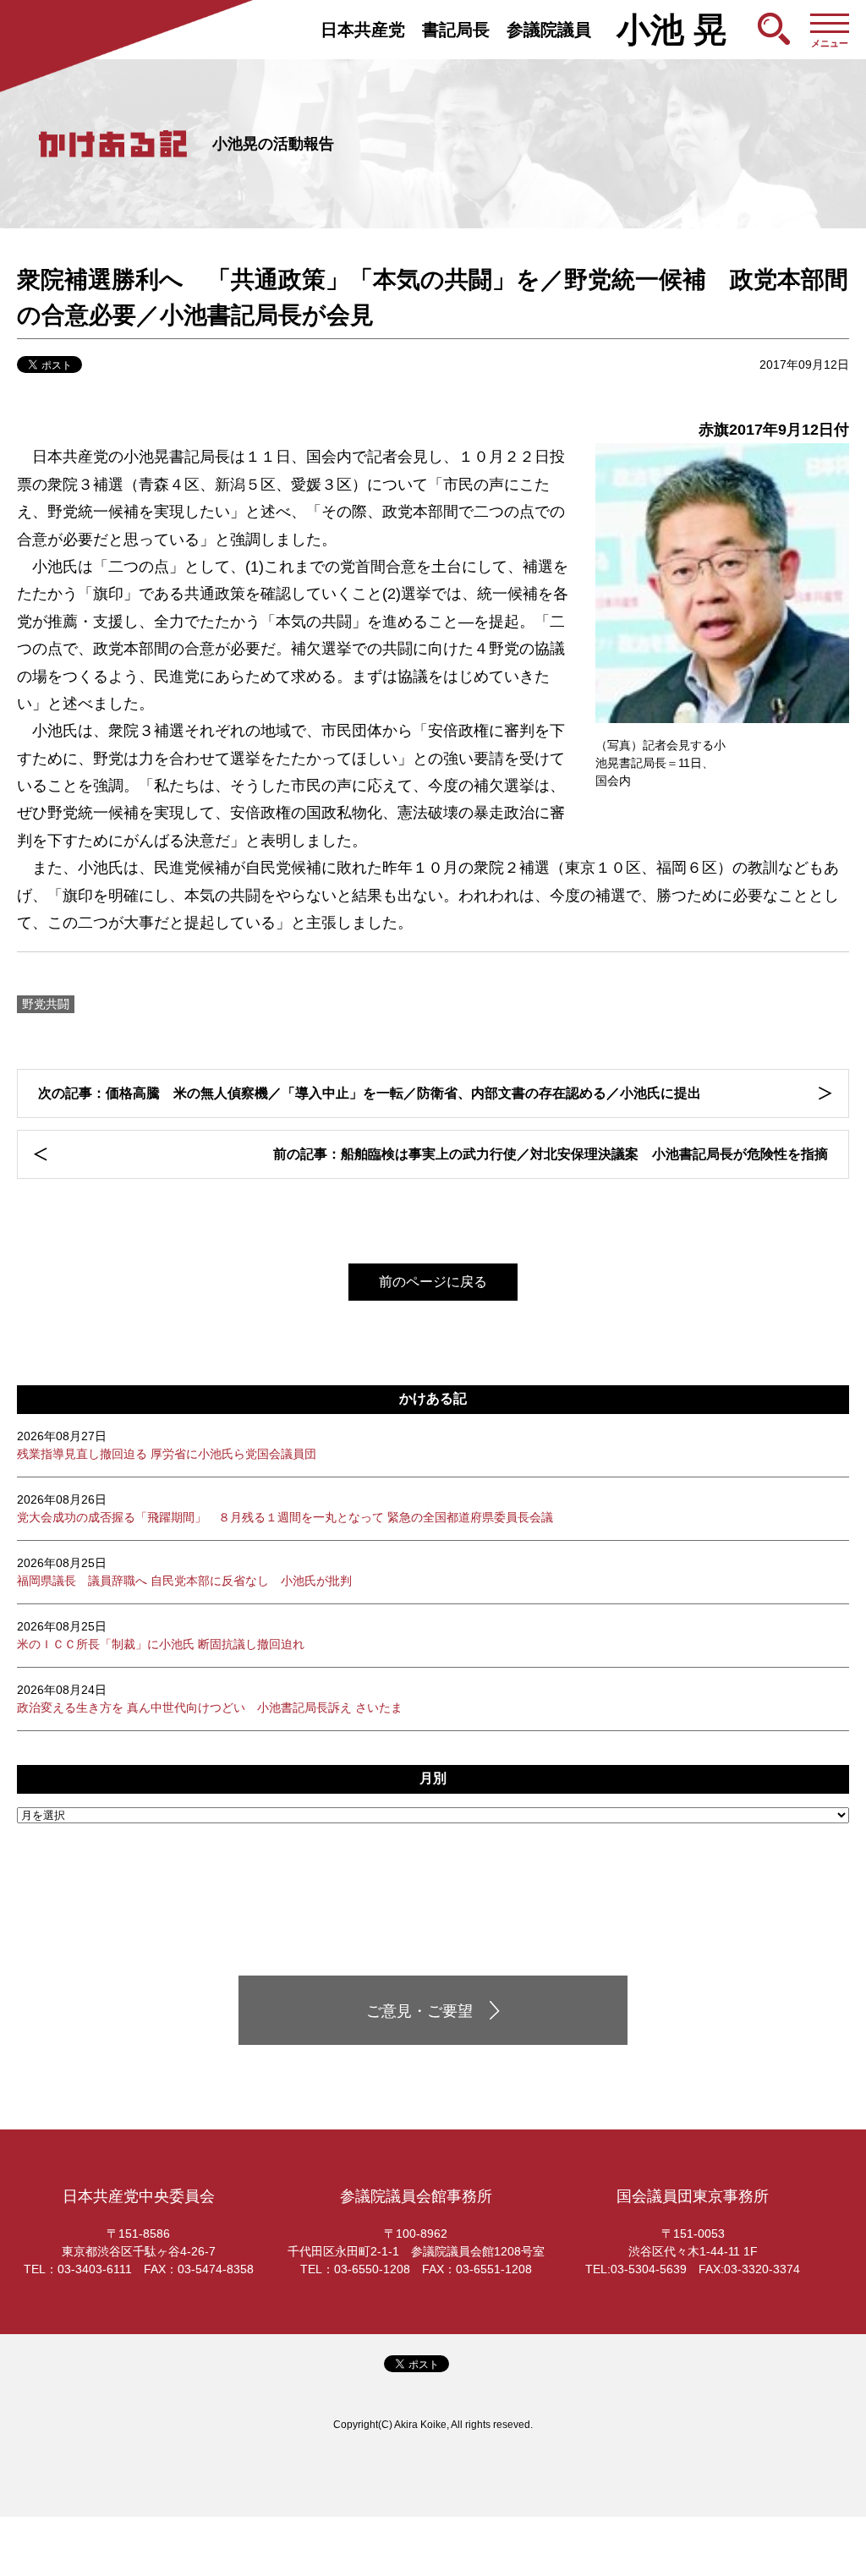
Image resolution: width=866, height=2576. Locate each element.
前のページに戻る (433, 1282)
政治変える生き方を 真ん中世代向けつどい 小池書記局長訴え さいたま (210, 1699)
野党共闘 (46, 1004)
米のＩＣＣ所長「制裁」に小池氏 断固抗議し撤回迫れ (161, 1635)
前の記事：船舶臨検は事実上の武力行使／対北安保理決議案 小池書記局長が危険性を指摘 (551, 1154)
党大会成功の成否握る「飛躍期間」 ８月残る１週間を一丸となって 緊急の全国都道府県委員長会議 (285, 1508)
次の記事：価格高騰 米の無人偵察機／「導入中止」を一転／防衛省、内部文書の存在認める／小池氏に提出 (370, 1093)
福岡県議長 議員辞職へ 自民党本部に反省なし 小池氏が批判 (184, 1572)
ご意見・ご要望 (419, 2011)
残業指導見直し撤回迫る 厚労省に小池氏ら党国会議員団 (167, 1445)
